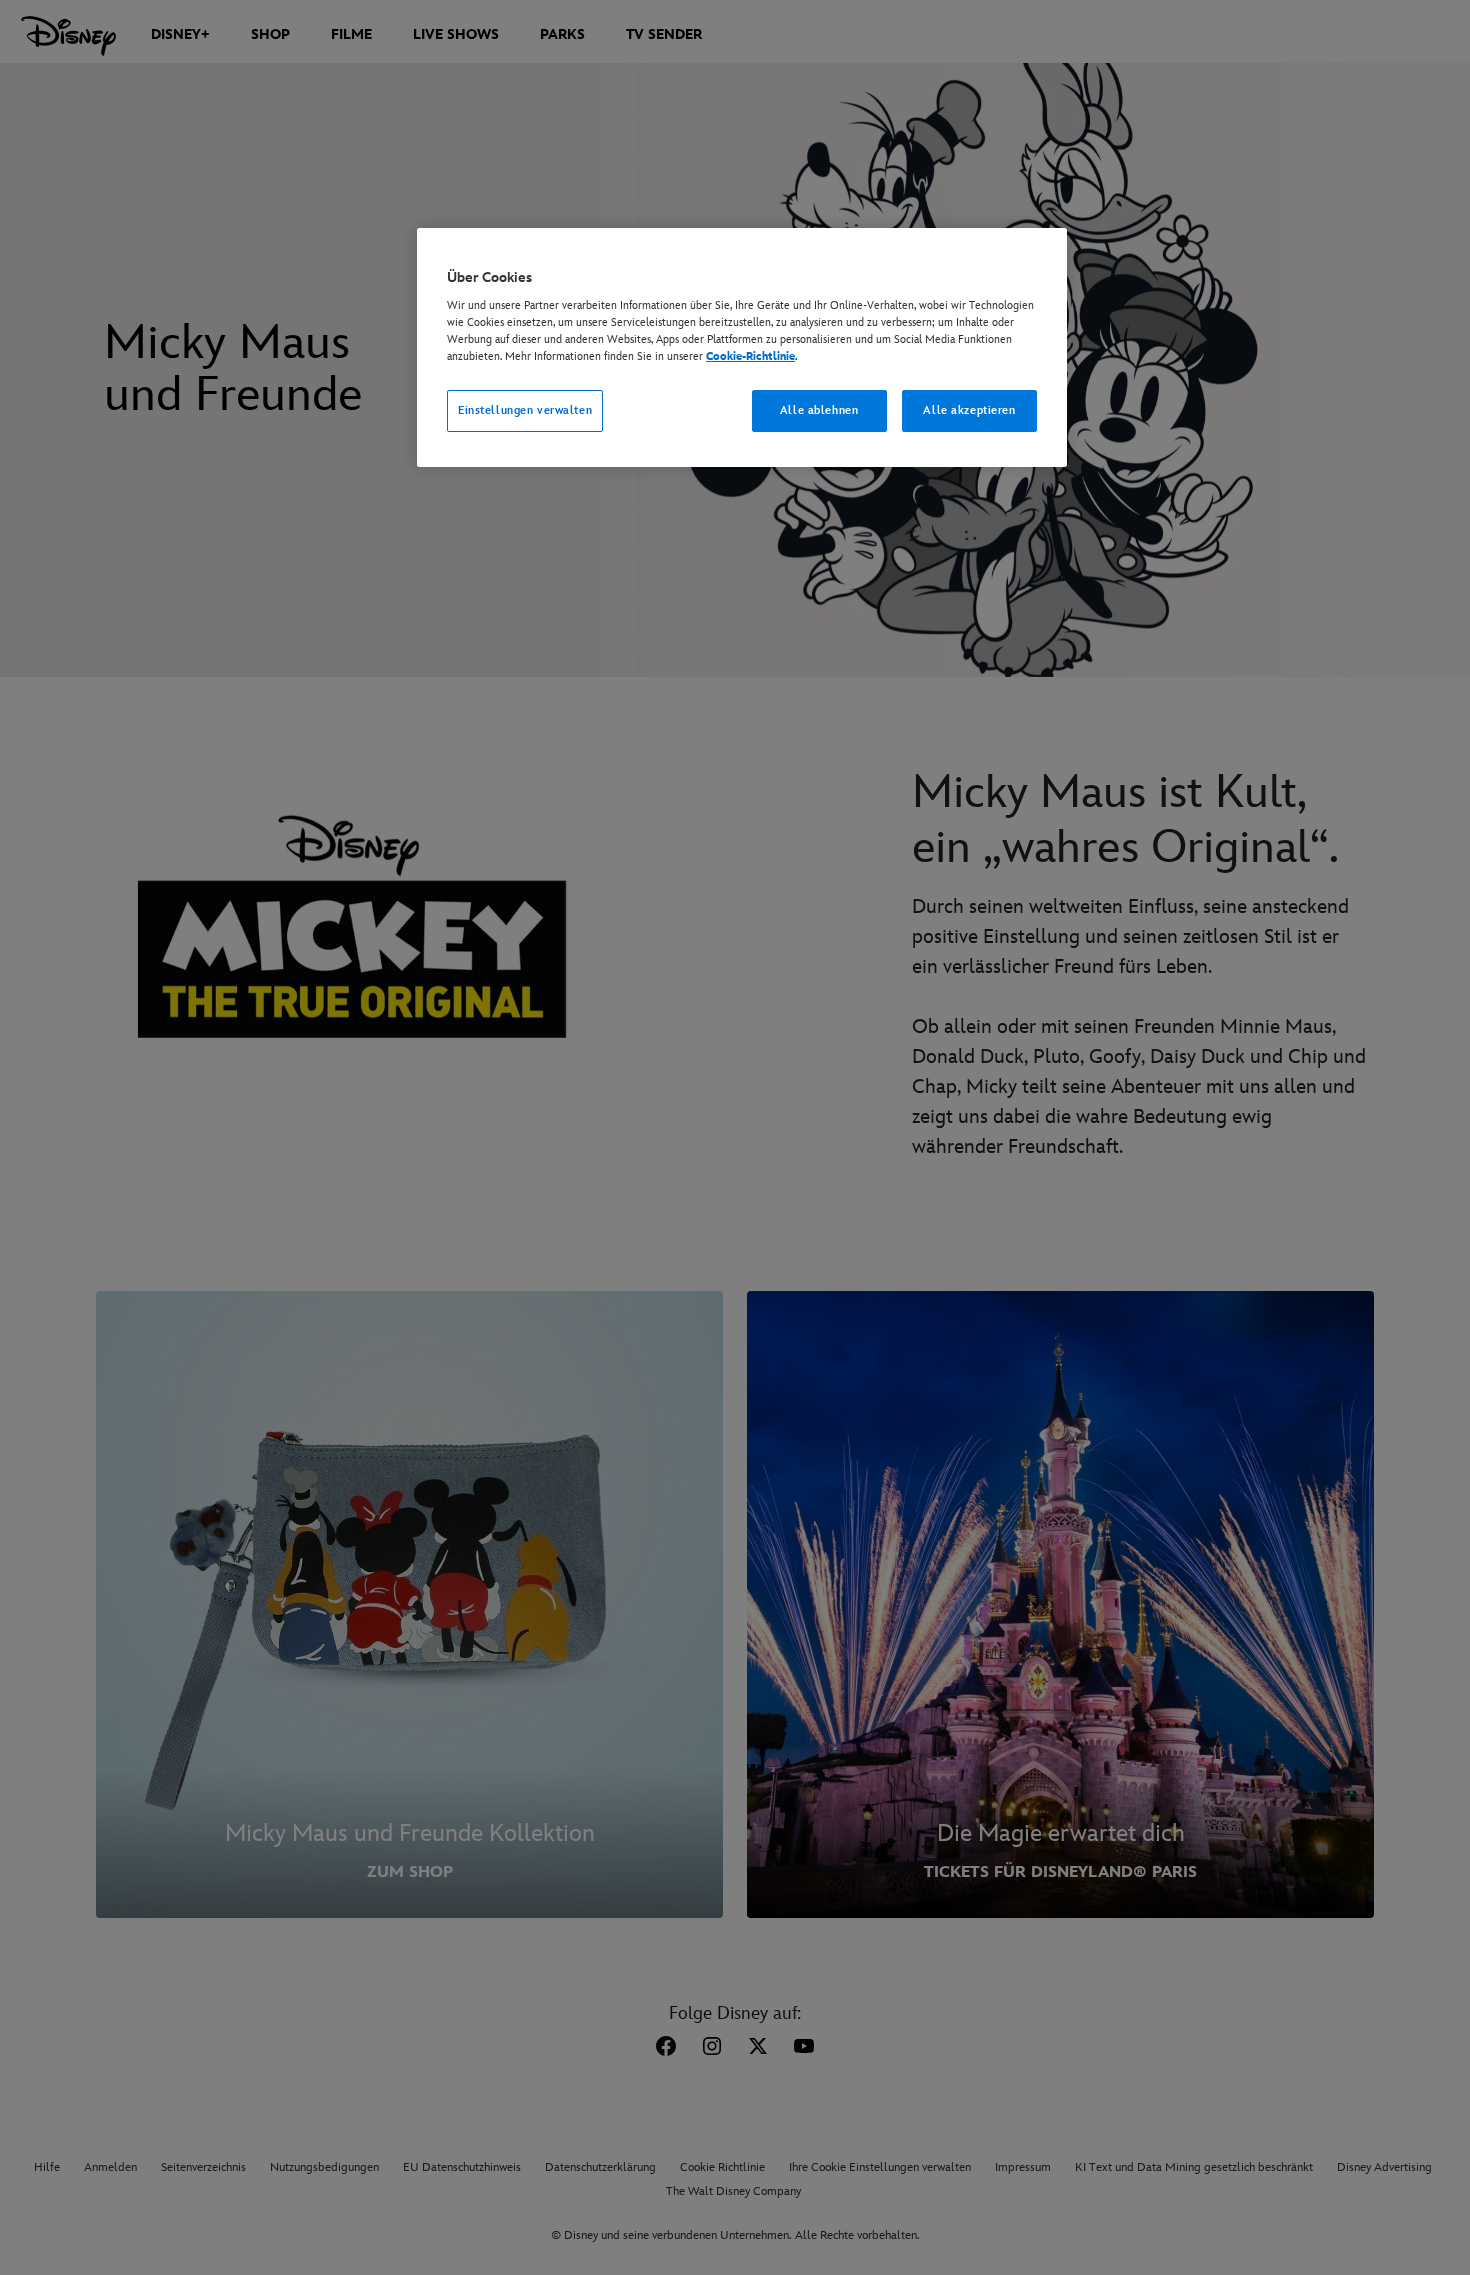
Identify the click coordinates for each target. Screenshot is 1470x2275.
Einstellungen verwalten (525, 410)
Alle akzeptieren (969, 410)
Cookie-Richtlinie (750, 356)
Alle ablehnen (819, 410)
